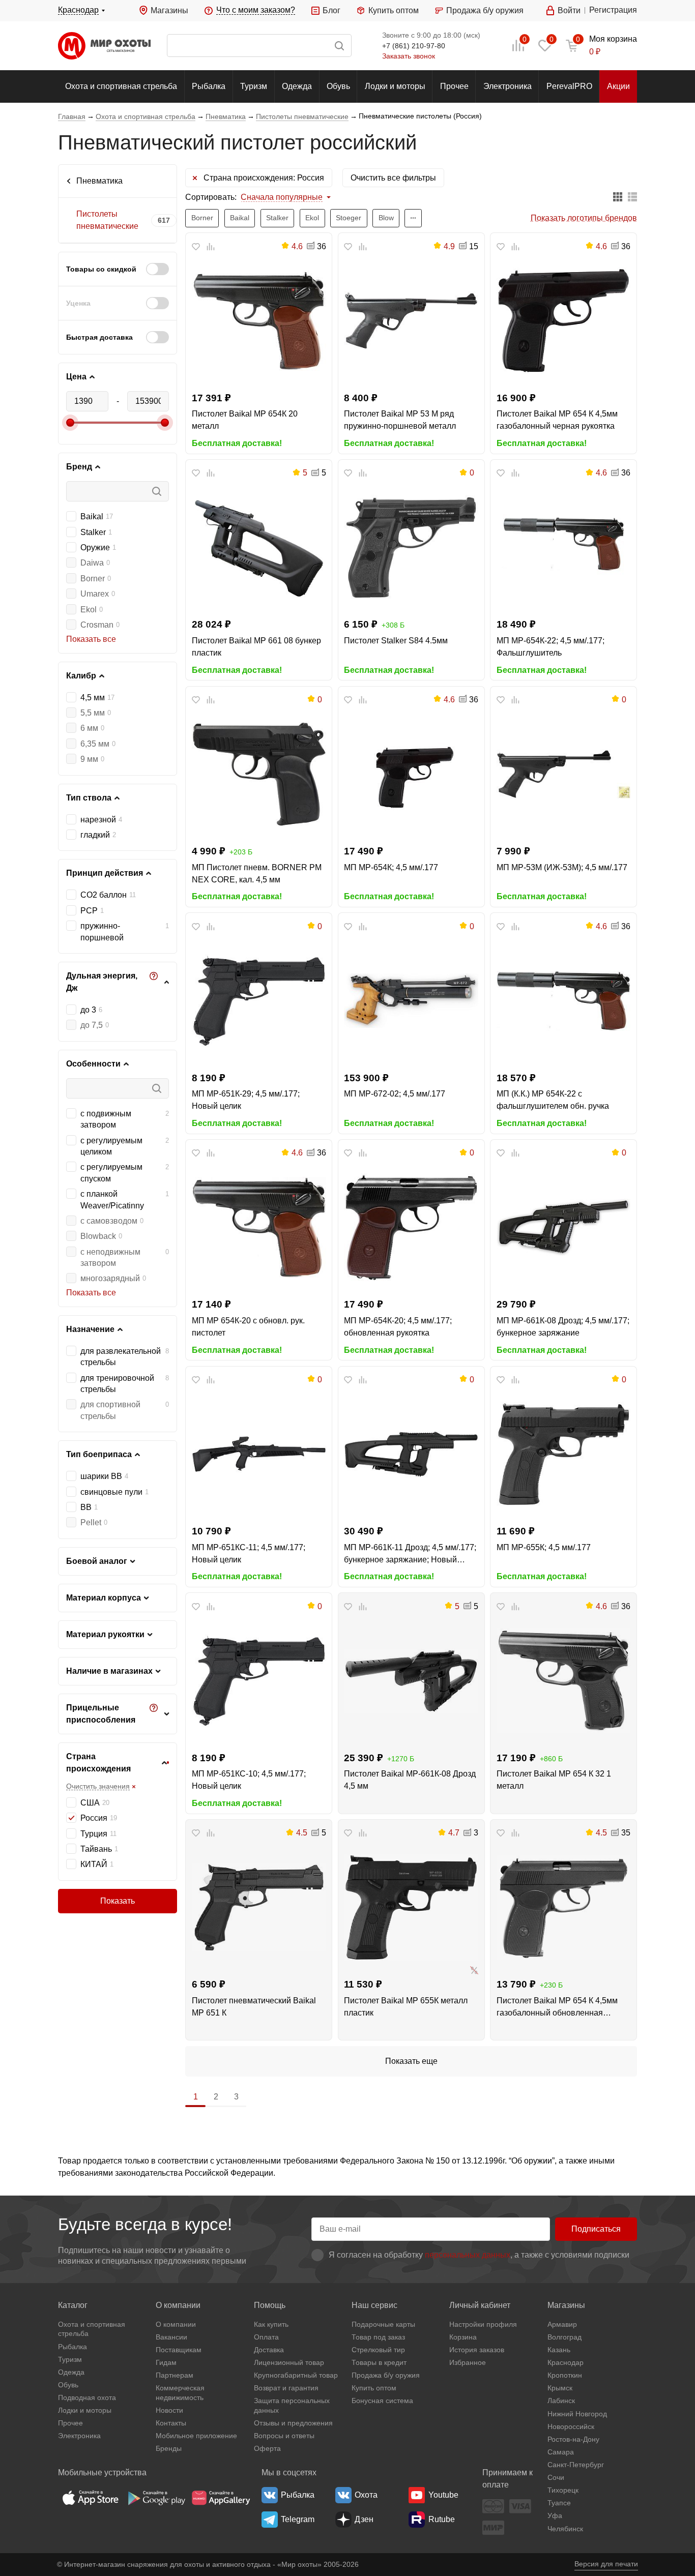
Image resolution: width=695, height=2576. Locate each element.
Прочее (454, 86)
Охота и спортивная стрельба (121, 86)
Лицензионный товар (289, 2362)
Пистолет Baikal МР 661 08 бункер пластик (256, 647)
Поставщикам (179, 2350)
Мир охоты (104, 46)
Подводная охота (87, 2397)
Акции (618, 86)
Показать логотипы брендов (584, 218)
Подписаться (596, 2229)
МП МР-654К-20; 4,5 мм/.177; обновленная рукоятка (398, 1327)
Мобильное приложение (196, 2436)
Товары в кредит (379, 2362)
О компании (178, 2305)
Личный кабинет (480, 2305)
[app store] (91, 2498)
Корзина (463, 2337)
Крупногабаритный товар (296, 2375)
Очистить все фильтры (393, 178)
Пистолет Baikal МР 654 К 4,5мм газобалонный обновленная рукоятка (557, 2008)
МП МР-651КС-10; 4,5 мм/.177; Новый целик (249, 1780)
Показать (118, 1901)
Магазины (169, 10)
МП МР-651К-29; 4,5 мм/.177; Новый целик (246, 1100)
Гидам (166, 2362)
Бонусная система (382, 2401)
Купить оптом (393, 10)
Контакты (171, 2423)
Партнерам (175, 2375)
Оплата (266, 2337)
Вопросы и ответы (284, 2436)
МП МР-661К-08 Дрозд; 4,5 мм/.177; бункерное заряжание (563, 1327)
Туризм (254, 86)
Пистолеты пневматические (107, 220)
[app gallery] (221, 2498)
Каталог (73, 2305)
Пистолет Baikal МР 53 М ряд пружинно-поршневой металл (400, 420)
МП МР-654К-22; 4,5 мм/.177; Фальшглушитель (551, 647)
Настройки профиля (483, 2324)
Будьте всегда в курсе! (145, 2224)
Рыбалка (209, 86)
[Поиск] (259, 46)
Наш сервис (374, 2305)
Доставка (269, 2350)
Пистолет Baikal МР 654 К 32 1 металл (554, 1780)
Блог (331, 10)
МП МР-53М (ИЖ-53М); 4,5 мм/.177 (562, 867)
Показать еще (411, 2061)
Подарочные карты (383, 2324)
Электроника (508, 86)
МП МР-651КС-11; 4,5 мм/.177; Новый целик (249, 1553)
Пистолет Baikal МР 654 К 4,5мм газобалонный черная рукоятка (557, 420)
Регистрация (613, 10)
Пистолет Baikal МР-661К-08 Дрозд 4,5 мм (410, 1780)
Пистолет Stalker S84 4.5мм (396, 641)
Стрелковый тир (378, 2350)
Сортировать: (211, 197)
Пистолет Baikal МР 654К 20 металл (245, 420)
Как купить (271, 2324)
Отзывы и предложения (293, 2423)
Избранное (468, 2362)
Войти (569, 10)
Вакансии (171, 2337)
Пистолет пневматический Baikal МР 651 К (254, 2007)
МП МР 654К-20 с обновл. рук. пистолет (248, 1327)
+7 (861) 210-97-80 (414, 46)
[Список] (632, 198)
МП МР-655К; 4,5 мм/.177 (544, 1547)
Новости (169, 2410)
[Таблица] (618, 198)
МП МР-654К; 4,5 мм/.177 (391, 867)
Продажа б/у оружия (485, 10)
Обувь (338, 86)
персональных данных (468, 2255)
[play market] (156, 2498)
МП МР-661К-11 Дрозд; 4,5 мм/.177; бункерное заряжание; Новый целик (410, 1555)
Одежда (297, 86)
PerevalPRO (569, 86)
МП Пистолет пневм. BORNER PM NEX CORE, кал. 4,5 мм (257, 874)
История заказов (477, 2350)
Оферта (267, 2448)
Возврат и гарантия (286, 2388)
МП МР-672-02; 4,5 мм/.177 (395, 1094)
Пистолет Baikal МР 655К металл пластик (406, 2007)
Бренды (169, 2448)
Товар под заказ (378, 2337)
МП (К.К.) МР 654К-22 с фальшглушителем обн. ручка (553, 1100)
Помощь (270, 2305)
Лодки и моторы (395, 86)
